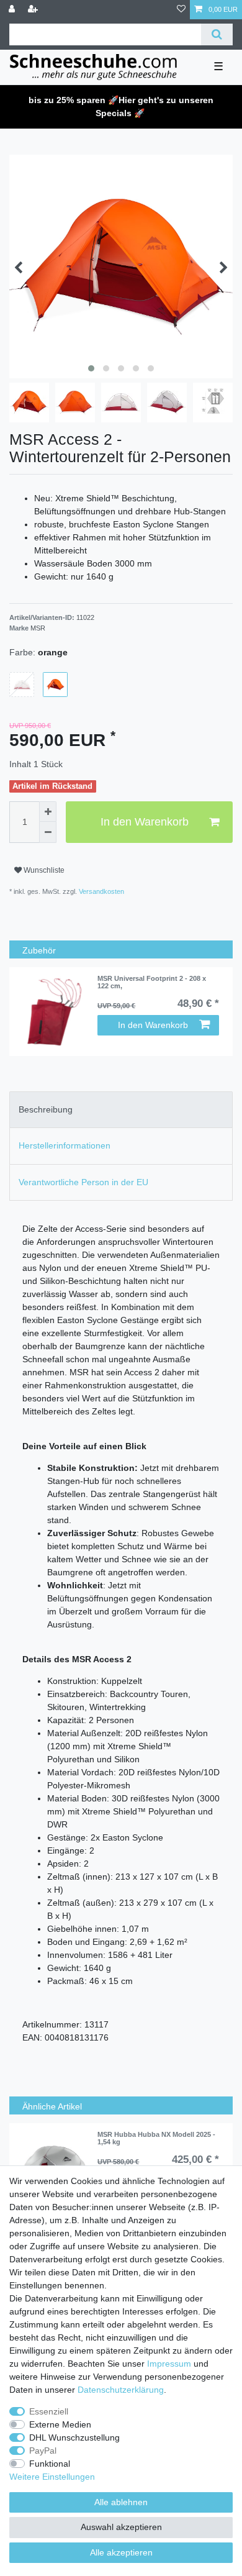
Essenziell (49, 2411)
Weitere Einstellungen (52, 2477)
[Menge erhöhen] (48, 812)
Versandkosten (101, 891)
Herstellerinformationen (65, 1145)
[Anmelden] (13, 10)
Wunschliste (43, 870)
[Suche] (217, 34)
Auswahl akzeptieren (121, 2527)
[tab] (121, 1110)
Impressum (169, 2364)
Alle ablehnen (121, 2502)
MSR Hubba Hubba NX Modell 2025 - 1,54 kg (156, 2138)
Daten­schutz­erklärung (121, 2390)
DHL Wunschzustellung (74, 2437)
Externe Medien (60, 2424)
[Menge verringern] (48, 832)
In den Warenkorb (145, 822)
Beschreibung (46, 1109)
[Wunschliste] (181, 10)
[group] (53, 1012)
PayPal (43, 2451)
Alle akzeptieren (121, 2552)
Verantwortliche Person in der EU (83, 1182)
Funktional (50, 2464)
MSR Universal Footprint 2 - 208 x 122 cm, (152, 982)
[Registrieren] (34, 10)
